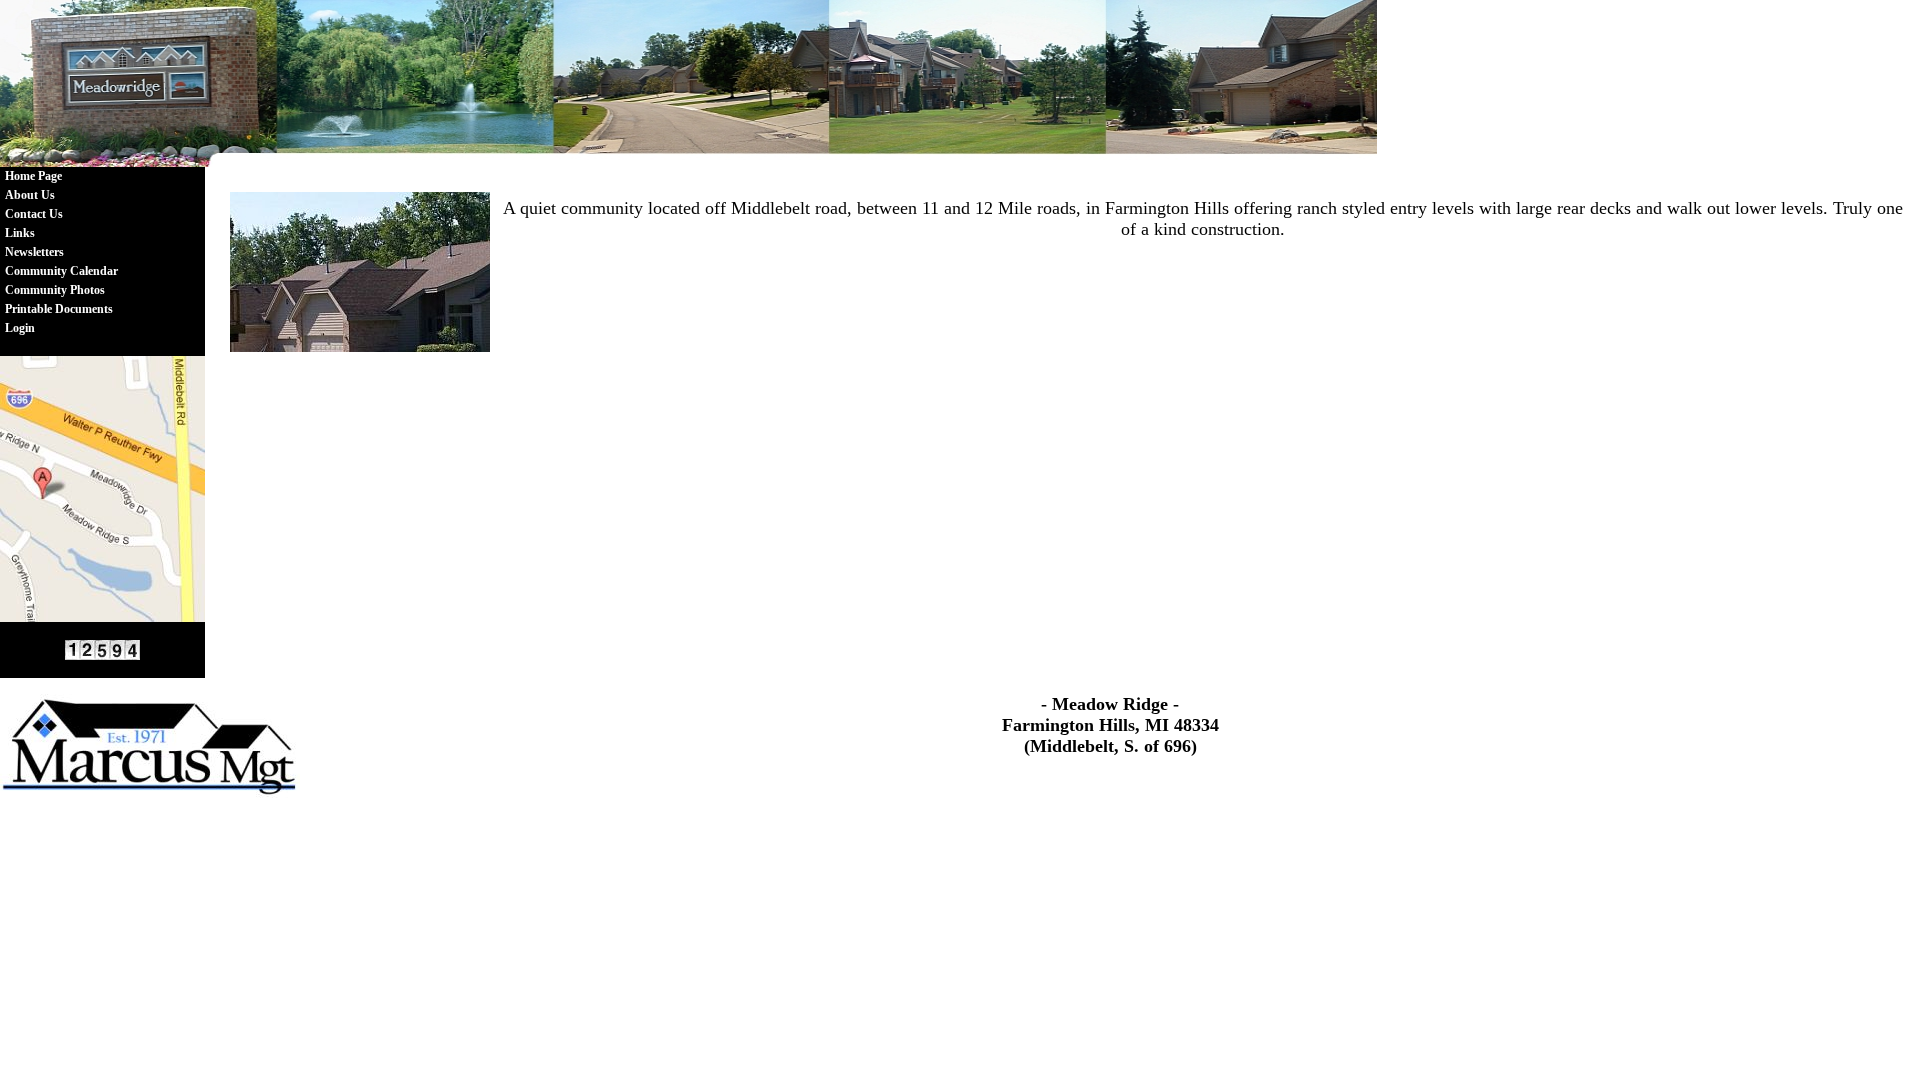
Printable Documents (59, 309)
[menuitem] (61, 176)
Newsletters (34, 252)
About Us (30, 195)
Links (20, 233)
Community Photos (55, 290)
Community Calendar (61, 271)
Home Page (33, 176)
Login (20, 328)
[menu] (61, 252)
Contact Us (34, 214)
